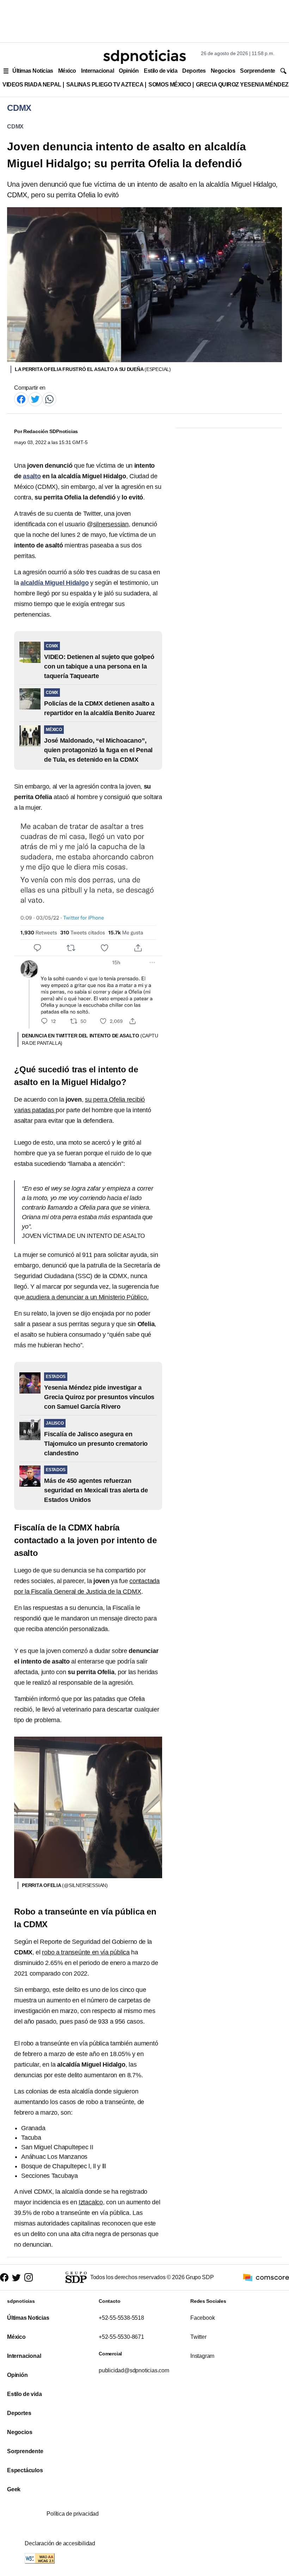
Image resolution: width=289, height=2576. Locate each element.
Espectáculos (25, 2470)
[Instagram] (29, 2278)
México (67, 71)
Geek (14, 2489)
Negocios (223, 71)
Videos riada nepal (32, 85)
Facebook (202, 2318)
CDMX (15, 127)
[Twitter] (35, 399)
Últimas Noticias (33, 71)
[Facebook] (21, 399)
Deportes (194, 71)
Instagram (202, 2356)
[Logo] (144, 57)
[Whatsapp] (49, 399)
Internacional (97, 71)
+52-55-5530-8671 (121, 2337)
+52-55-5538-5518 (121, 2318)
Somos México (170, 85)
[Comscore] (266, 2277)
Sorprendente (258, 71)
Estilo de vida (161, 71)
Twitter (198, 2337)
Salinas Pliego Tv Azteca (105, 85)
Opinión (129, 71)
